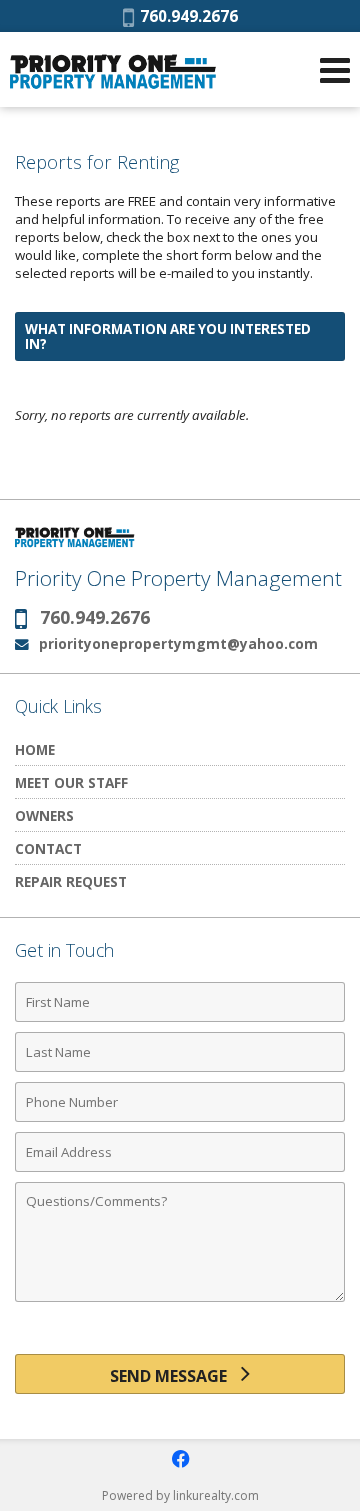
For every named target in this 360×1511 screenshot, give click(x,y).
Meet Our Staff (71, 782)
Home (35, 749)
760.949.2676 (186, 16)
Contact (48, 848)
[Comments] (180, 1301)
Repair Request (71, 881)
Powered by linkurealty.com (180, 1495)
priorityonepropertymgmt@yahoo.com (178, 643)
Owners (44, 815)
